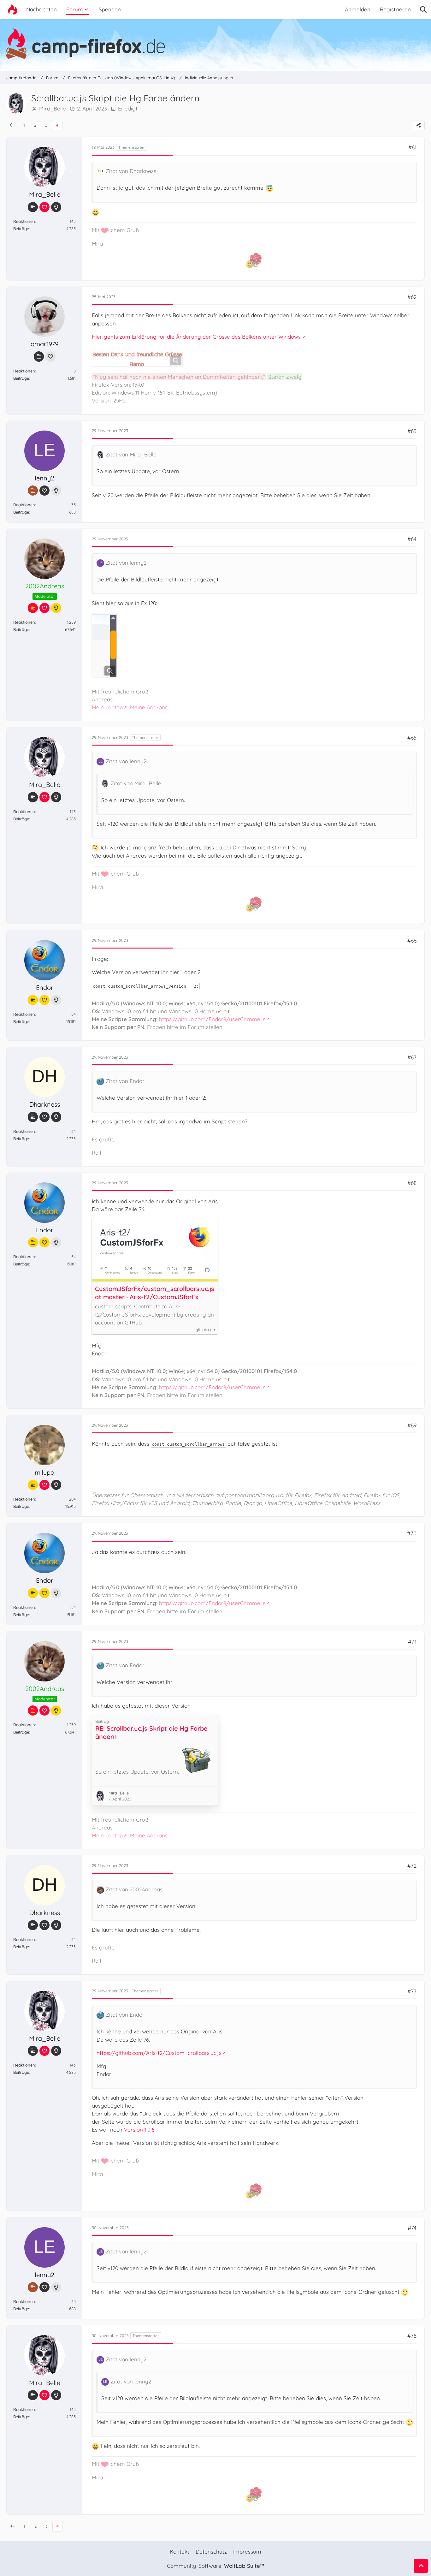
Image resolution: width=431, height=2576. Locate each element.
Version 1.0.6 (139, 2130)
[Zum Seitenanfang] (421, 2566)
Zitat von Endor (125, 1081)
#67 (412, 1057)
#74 (412, 2228)
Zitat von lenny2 (126, 563)
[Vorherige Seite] (12, 125)
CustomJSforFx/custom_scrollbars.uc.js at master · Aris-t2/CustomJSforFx (155, 1293)
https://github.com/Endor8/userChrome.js (212, 1019)
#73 (412, 1991)
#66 (412, 940)
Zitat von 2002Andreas (134, 1889)
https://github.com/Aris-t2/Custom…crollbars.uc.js (159, 2053)
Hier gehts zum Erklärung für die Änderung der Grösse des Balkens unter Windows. (197, 337)
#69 (412, 1425)
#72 (412, 1866)
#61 (412, 147)
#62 (412, 297)
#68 (412, 1183)
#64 (412, 539)
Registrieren (395, 9)
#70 (412, 1533)
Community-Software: (215, 2566)
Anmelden (358, 9)
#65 (412, 738)
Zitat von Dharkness (131, 171)
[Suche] (423, 9)
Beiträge (21, 229)
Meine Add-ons (149, 707)
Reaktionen (24, 221)
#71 (412, 1642)
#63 (412, 431)
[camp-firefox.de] (215, 44)
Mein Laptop (107, 707)
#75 (412, 2336)
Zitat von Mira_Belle (131, 454)
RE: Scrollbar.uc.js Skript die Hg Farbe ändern (151, 1732)
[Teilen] (419, 125)
